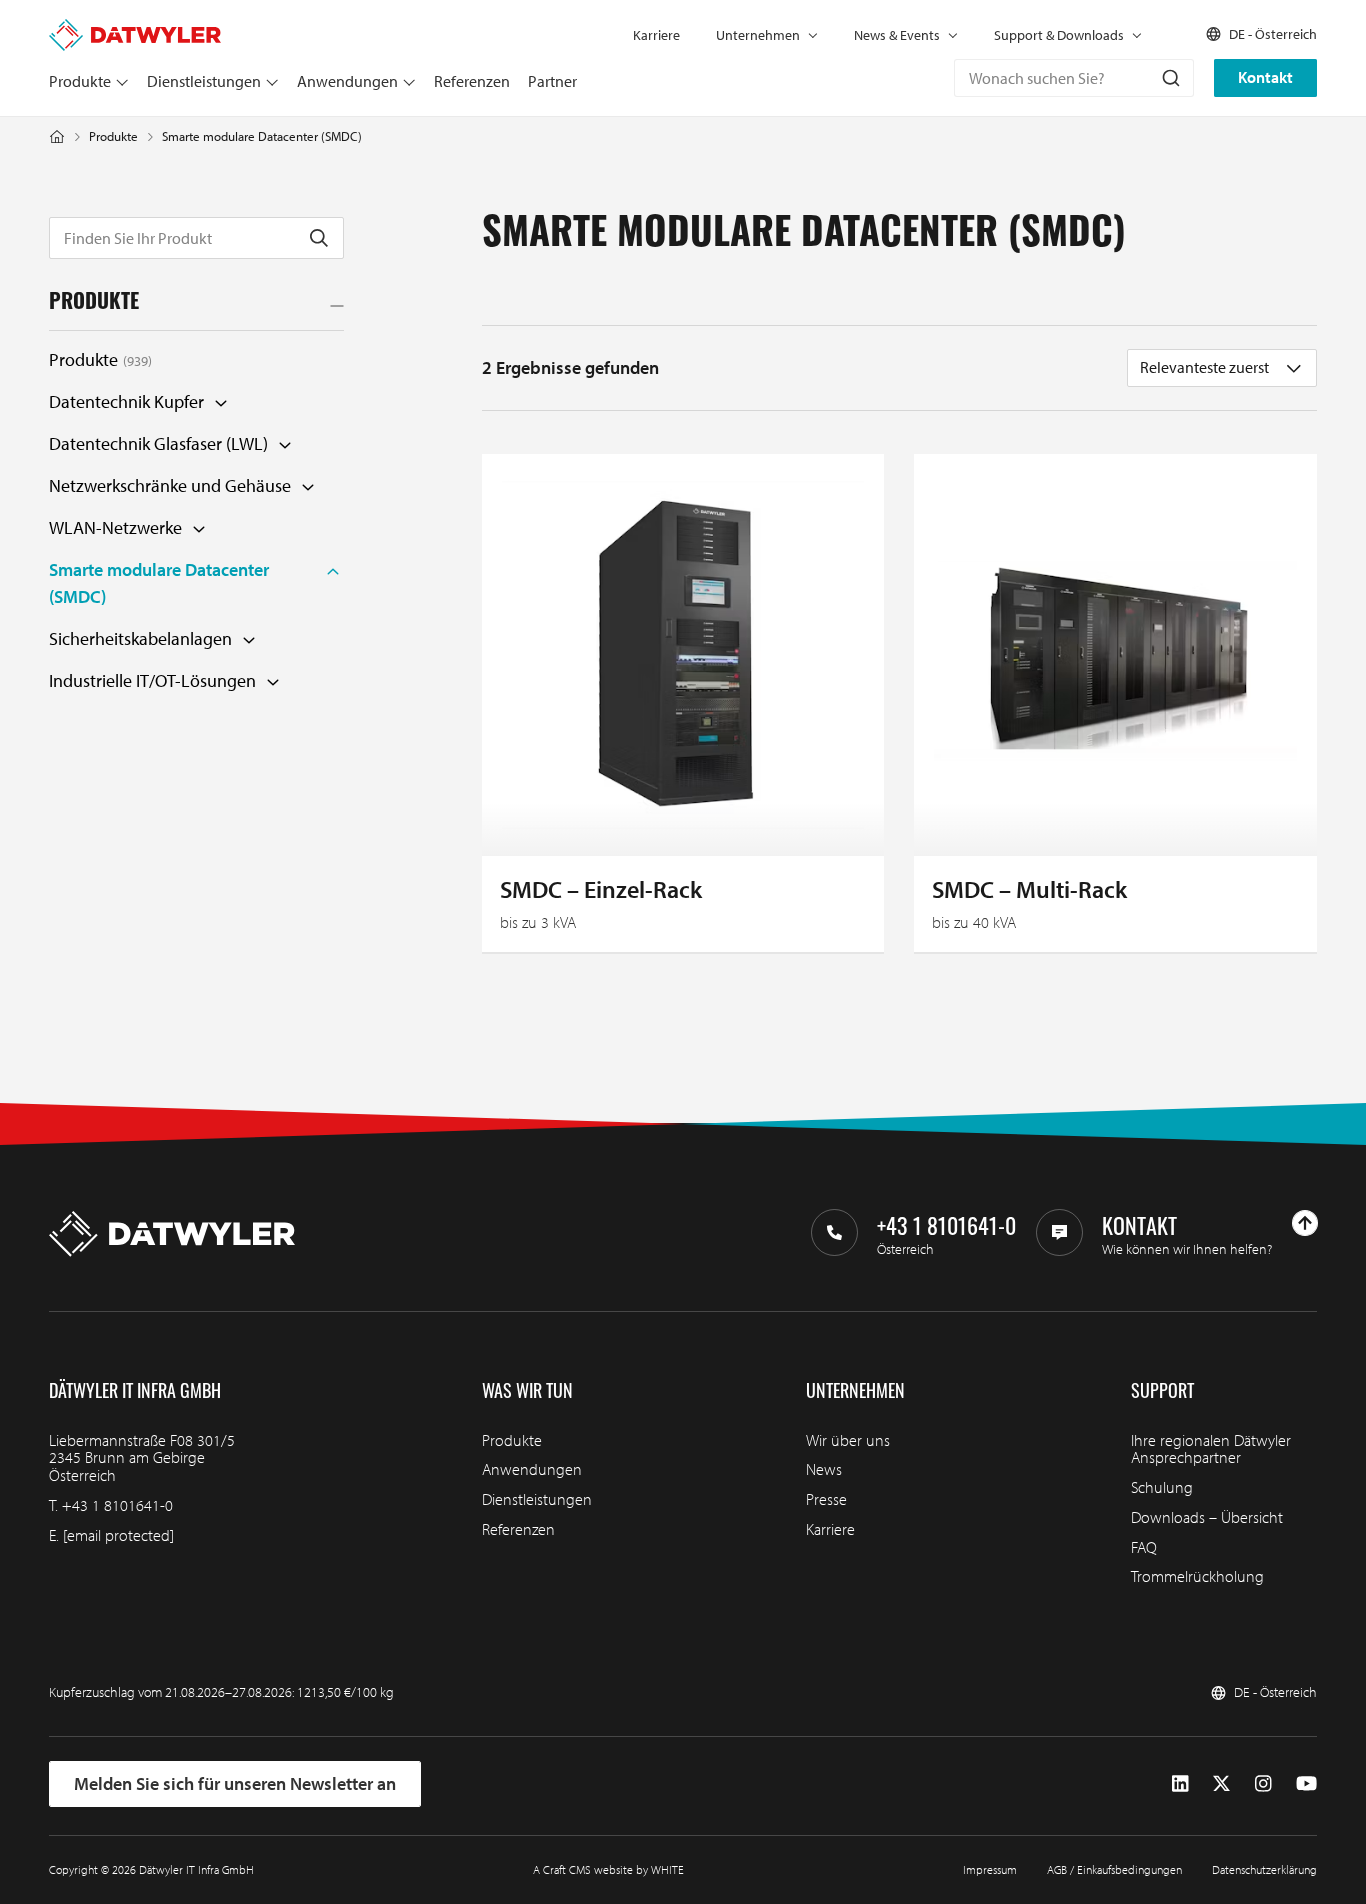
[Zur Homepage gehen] (135, 28)
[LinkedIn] (1180, 1784)
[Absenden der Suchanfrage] (319, 238)
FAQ (1144, 1547)
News (824, 1469)
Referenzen (472, 81)
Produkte (80, 81)
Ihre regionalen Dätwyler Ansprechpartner (1211, 1449)
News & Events (897, 35)
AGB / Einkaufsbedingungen (1114, 1869)
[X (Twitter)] (1221, 1784)
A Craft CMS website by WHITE (608, 1869)
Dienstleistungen (204, 81)
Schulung (1162, 1487)
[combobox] (1074, 78)
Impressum (990, 1869)
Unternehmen (758, 35)
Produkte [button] (94, 304)
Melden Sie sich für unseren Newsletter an (235, 1783)
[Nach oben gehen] (1305, 1223)
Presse (826, 1499)
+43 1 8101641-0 (117, 1505)
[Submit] (1169, 78)
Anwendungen (347, 81)
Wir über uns (848, 1440)
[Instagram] (1263, 1784)
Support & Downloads (1059, 35)
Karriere (656, 35)
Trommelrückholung (1197, 1576)
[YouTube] (1306, 1784)
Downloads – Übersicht (1207, 1517)
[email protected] (118, 1535)
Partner (552, 81)
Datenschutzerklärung (1264, 1869)
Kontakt (1265, 77)
